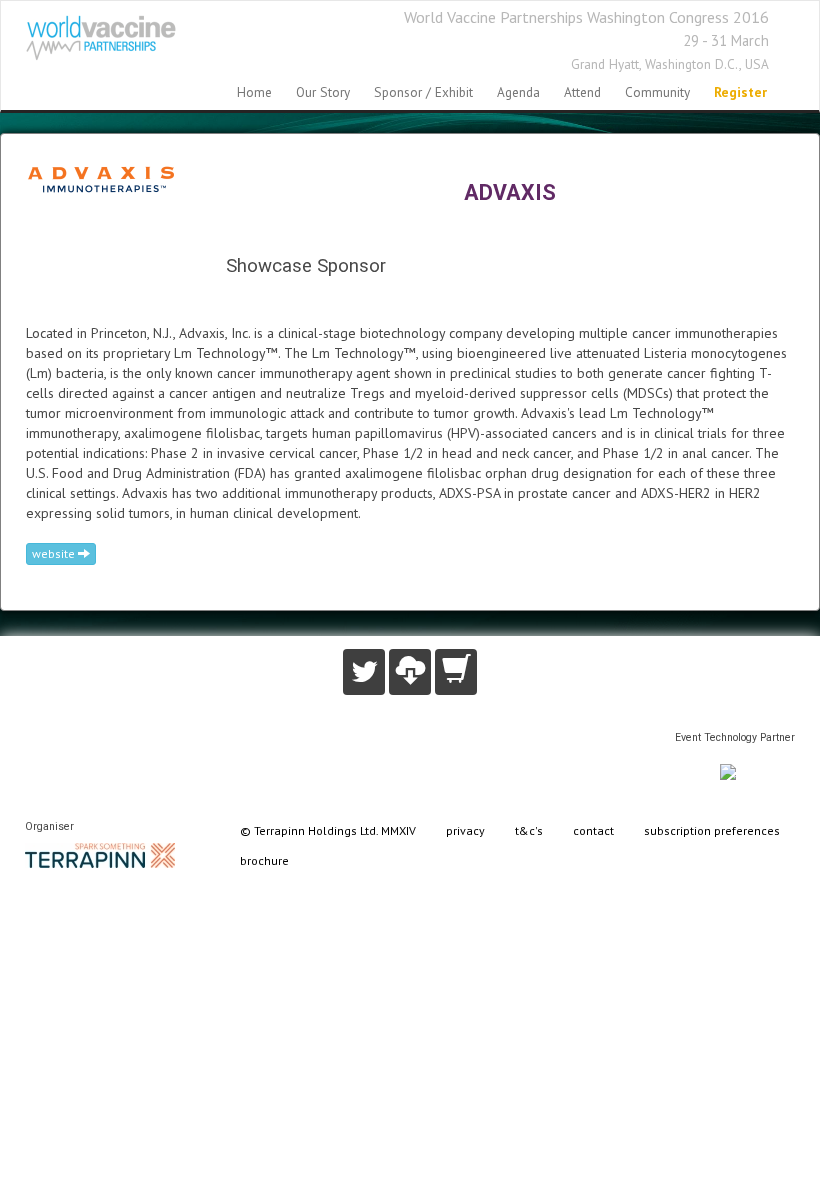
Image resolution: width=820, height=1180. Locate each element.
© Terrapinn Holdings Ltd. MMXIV (328, 830)
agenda (518, 92)
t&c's (529, 830)
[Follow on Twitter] (364, 672)
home (254, 92)
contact (593, 830)
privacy (465, 830)
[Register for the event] (456, 672)
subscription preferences (712, 830)
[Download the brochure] (410, 672)
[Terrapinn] (100, 853)
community (657, 92)
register (740, 92)
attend (582, 92)
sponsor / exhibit (423, 92)
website (55, 553)
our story (323, 92)
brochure (264, 860)
